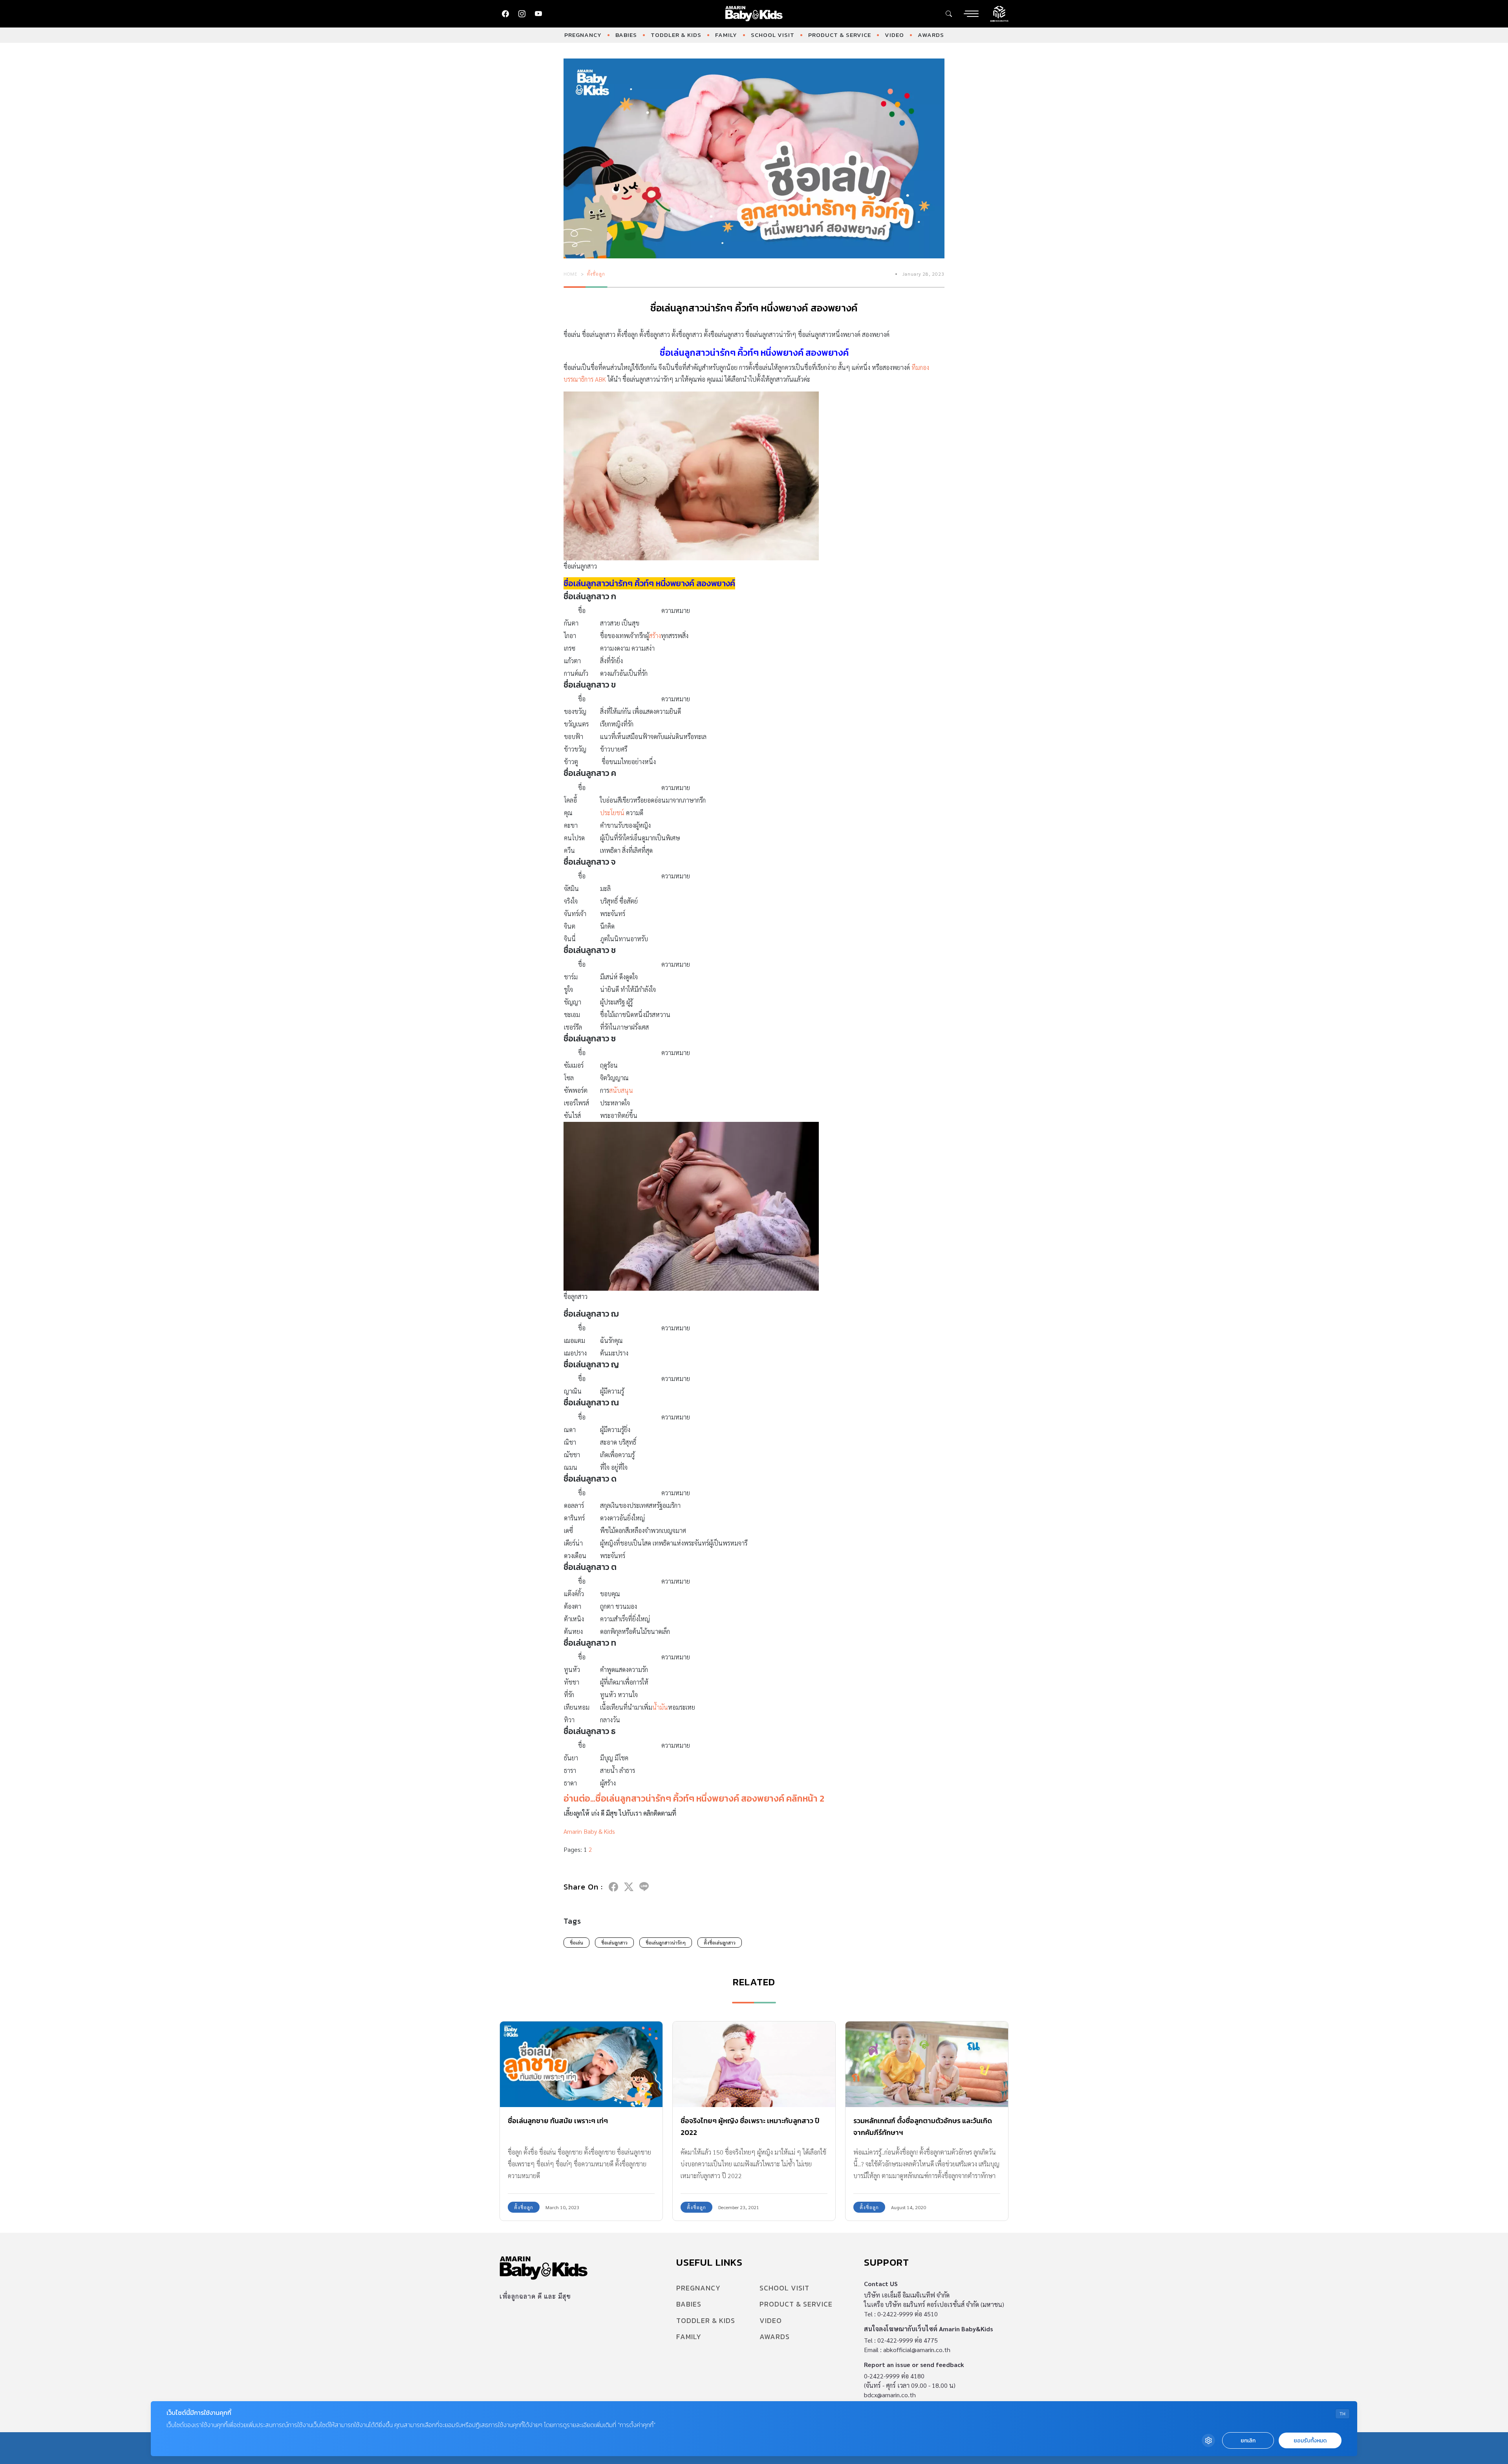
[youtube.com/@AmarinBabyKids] (538, 14)
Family (726, 35)
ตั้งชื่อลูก (596, 274)
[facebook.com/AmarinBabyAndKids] (505, 14)
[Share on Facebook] (613, 1887)
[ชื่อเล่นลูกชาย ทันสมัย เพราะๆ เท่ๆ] (581, 2064)
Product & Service (840, 35)
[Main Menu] (971, 14)
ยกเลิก (1248, 2441)
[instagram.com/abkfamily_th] (522, 14)
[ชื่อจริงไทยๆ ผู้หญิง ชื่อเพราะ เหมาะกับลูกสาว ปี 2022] (754, 2064)
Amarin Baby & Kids (589, 1831)
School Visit (773, 35)
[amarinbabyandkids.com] (754, 14)
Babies (626, 35)
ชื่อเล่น (576, 1943)
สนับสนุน (621, 1090)
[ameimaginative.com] (999, 13)
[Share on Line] (644, 1887)
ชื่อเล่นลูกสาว (614, 1943)
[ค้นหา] (949, 14)
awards (931, 35)
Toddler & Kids (676, 35)
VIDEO (894, 35)
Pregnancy (583, 35)
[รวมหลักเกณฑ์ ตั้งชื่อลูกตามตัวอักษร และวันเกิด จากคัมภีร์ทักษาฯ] (927, 2064)
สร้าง (655, 636)
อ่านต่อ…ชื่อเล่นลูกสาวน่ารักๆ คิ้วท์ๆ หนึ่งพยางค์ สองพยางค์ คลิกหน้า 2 (694, 1798)
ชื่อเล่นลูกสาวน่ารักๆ (666, 1943)
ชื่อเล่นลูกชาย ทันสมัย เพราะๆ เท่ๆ (558, 2121)
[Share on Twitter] (629, 1887)
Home (571, 274)
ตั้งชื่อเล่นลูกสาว (720, 1943)
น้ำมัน (660, 1707)
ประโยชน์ (612, 813)
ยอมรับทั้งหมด (1310, 2441)
